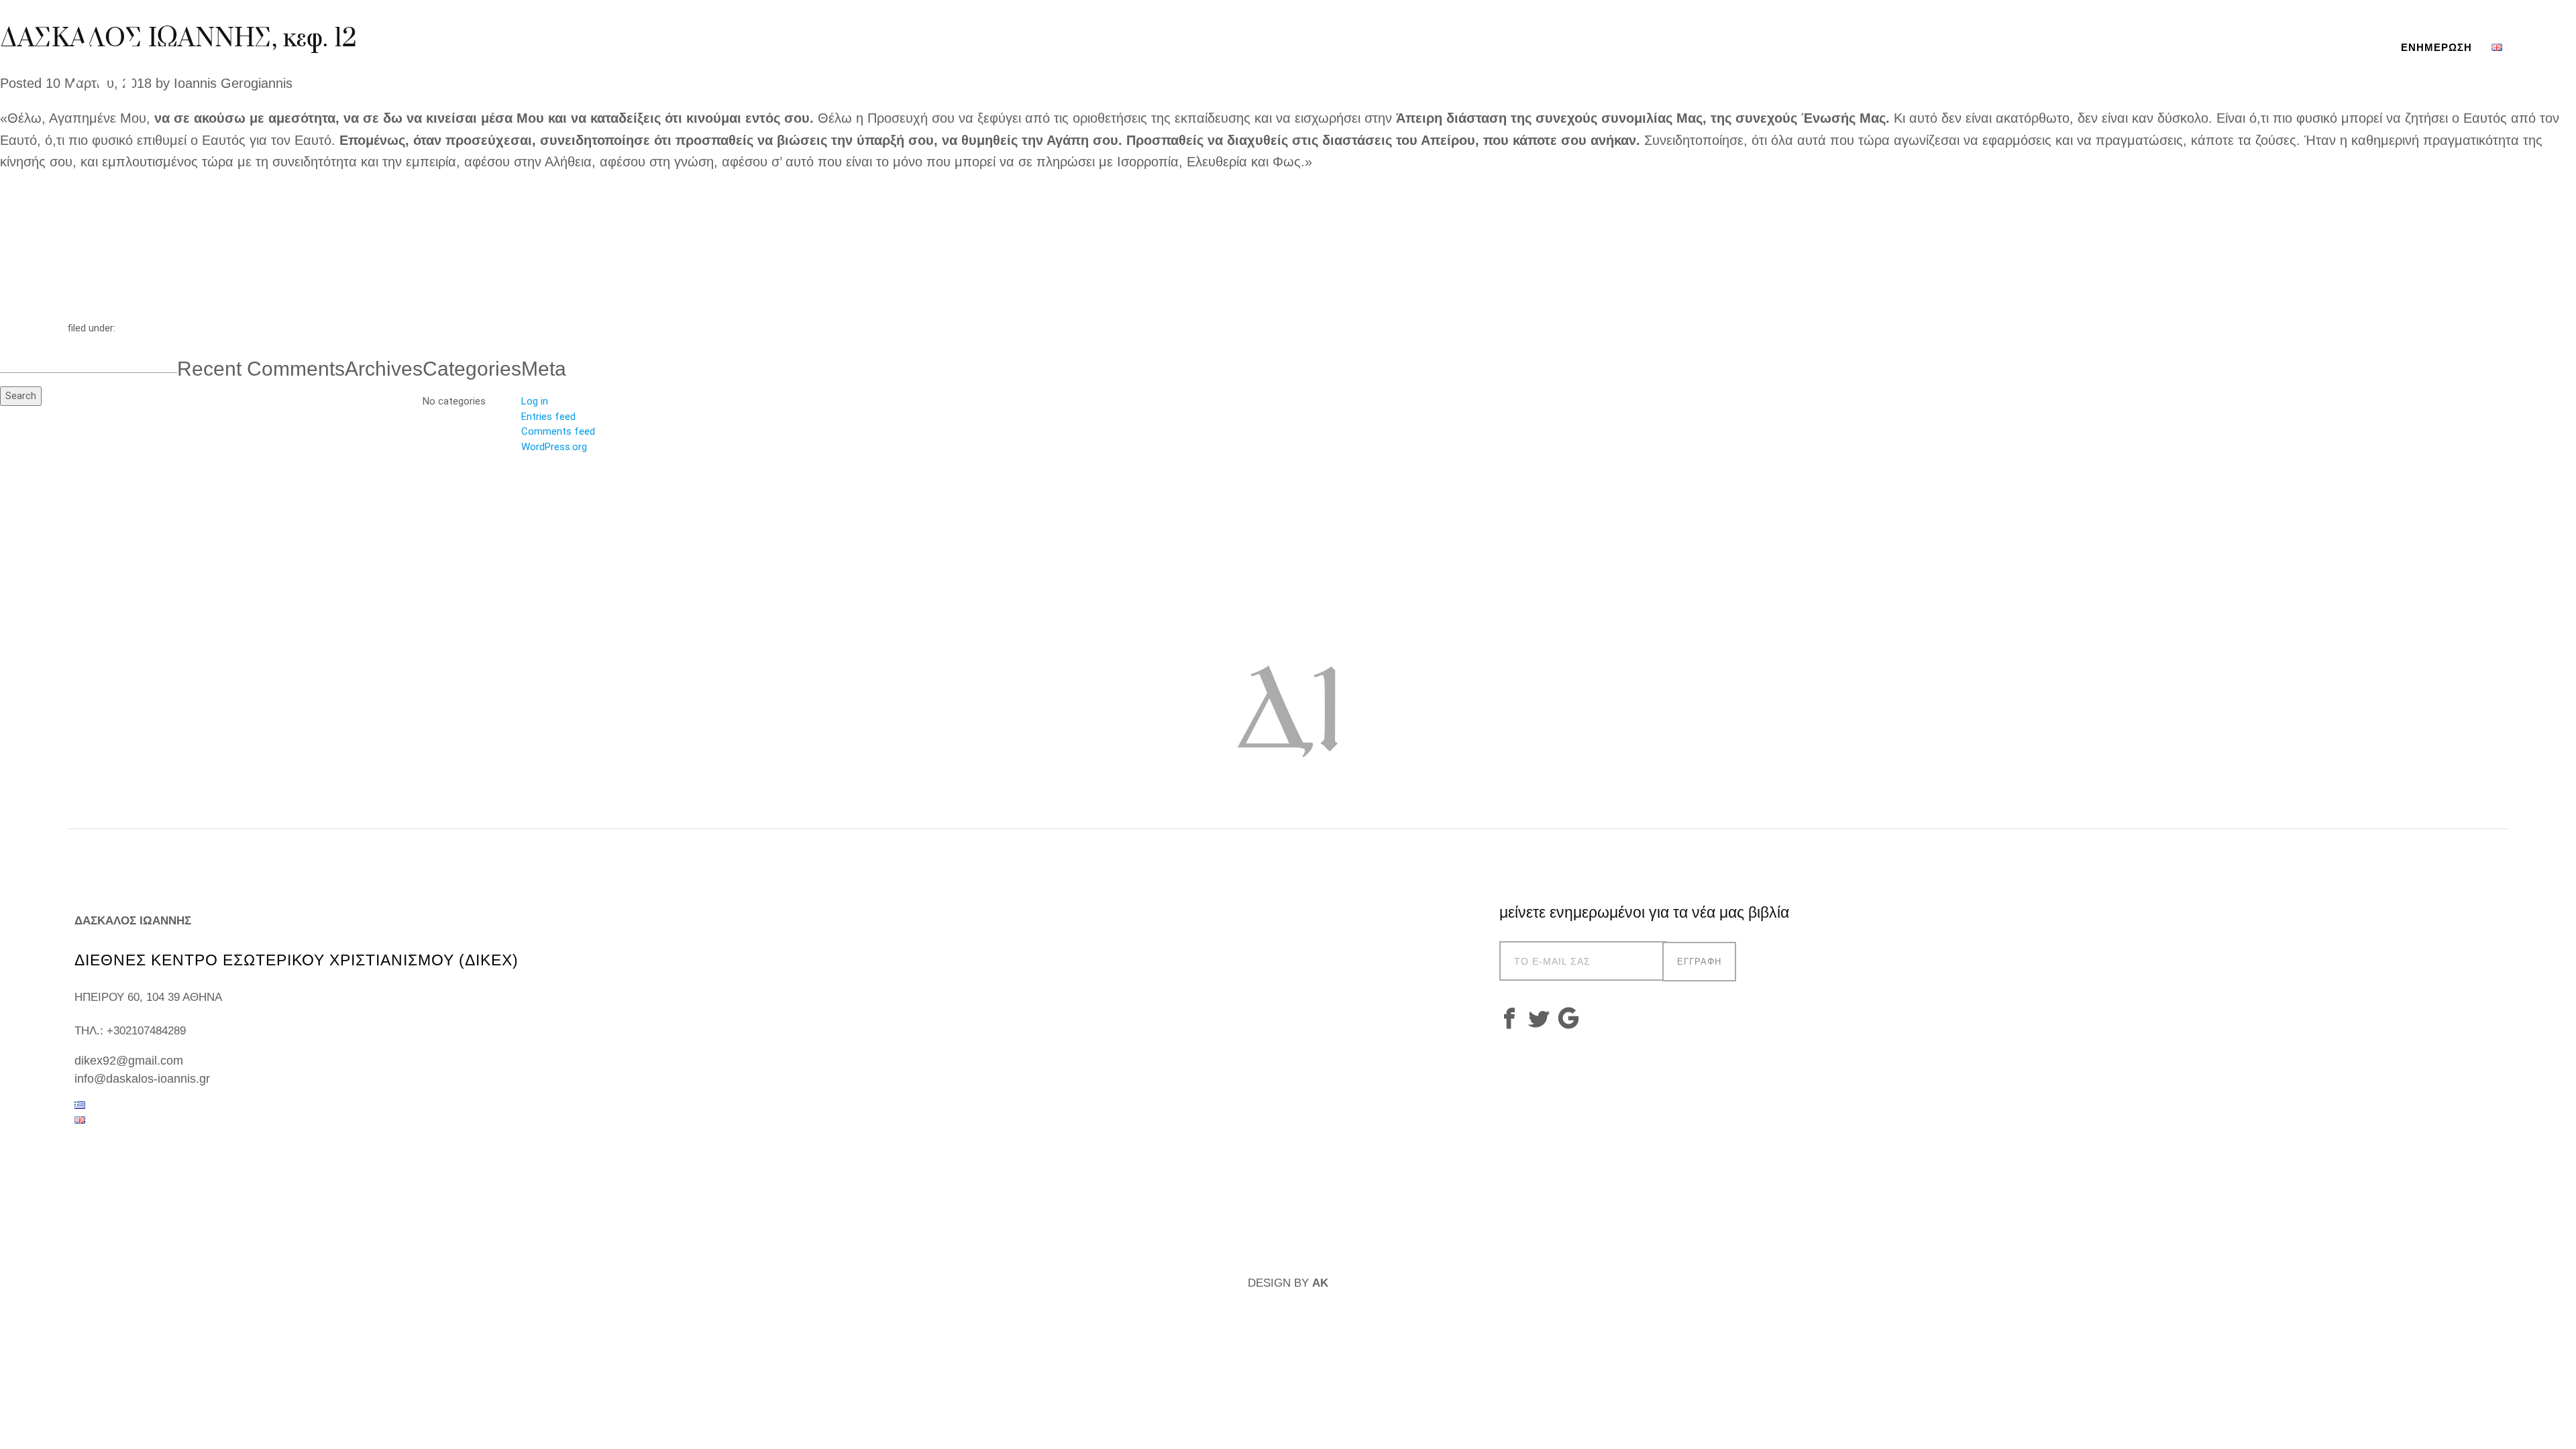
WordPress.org (554, 446)
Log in (535, 401)
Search (21, 395)
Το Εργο (2268, 47)
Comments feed (558, 431)
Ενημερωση (2436, 47)
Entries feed (548, 416)
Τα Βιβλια (2344, 47)
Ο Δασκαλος (2185, 47)
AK (1320, 1283)
